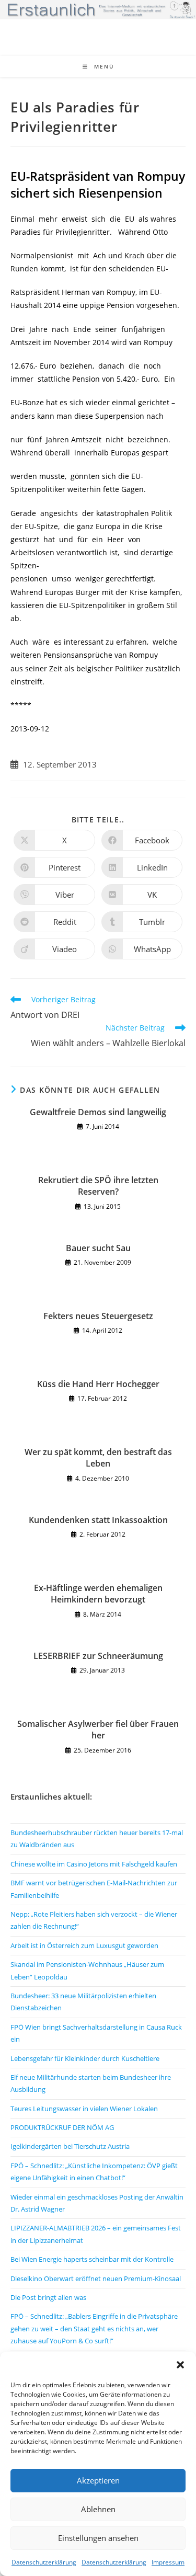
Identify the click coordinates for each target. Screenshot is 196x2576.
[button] (180, 2365)
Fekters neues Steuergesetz (98, 1316)
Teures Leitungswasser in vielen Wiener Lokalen (84, 2109)
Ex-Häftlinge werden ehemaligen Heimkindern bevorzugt (98, 1594)
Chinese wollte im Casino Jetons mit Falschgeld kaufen (94, 1864)
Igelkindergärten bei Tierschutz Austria (70, 2146)
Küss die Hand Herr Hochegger (98, 1384)
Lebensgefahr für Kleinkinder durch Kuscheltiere (85, 2058)
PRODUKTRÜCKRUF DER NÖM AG (62, 2127)
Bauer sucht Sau (98, 1248)
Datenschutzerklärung (44, 2562)
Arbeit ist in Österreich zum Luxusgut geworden (84, 1945)
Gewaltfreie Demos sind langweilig (98, 1112)
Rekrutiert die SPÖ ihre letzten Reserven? (98, 1186)
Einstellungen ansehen (98, 2538)
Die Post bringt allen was (48, 2297)
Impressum (168, 2562)
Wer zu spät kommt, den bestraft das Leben (98, 1458)
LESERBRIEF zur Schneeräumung (98, 1656)
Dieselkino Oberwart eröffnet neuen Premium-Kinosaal (96, 2279)
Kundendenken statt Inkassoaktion (98, 1520)
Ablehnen (98, 2509)
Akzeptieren (98, 2480)
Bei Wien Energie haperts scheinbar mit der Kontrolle (92, 2259)
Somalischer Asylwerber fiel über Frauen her (98, 1730)
